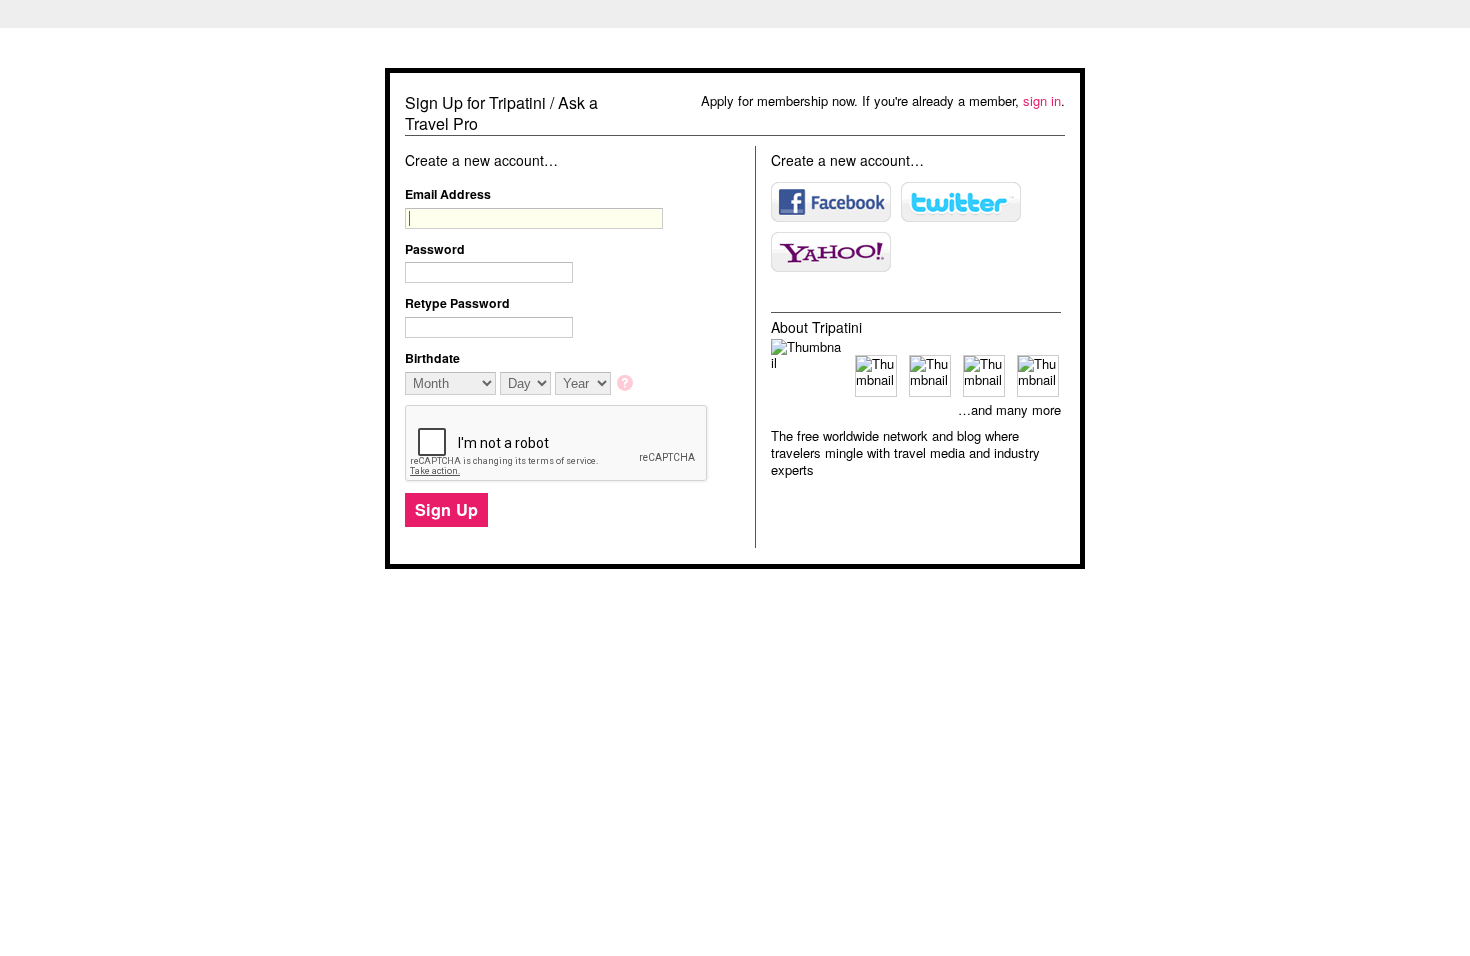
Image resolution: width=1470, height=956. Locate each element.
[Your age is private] (626, 384)
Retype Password (457, 303)
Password (435, 249)
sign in (1042, 100)
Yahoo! (831, 252)
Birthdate (432, 358)
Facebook (831, 202)
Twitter (961, 202)
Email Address (448, 194)
